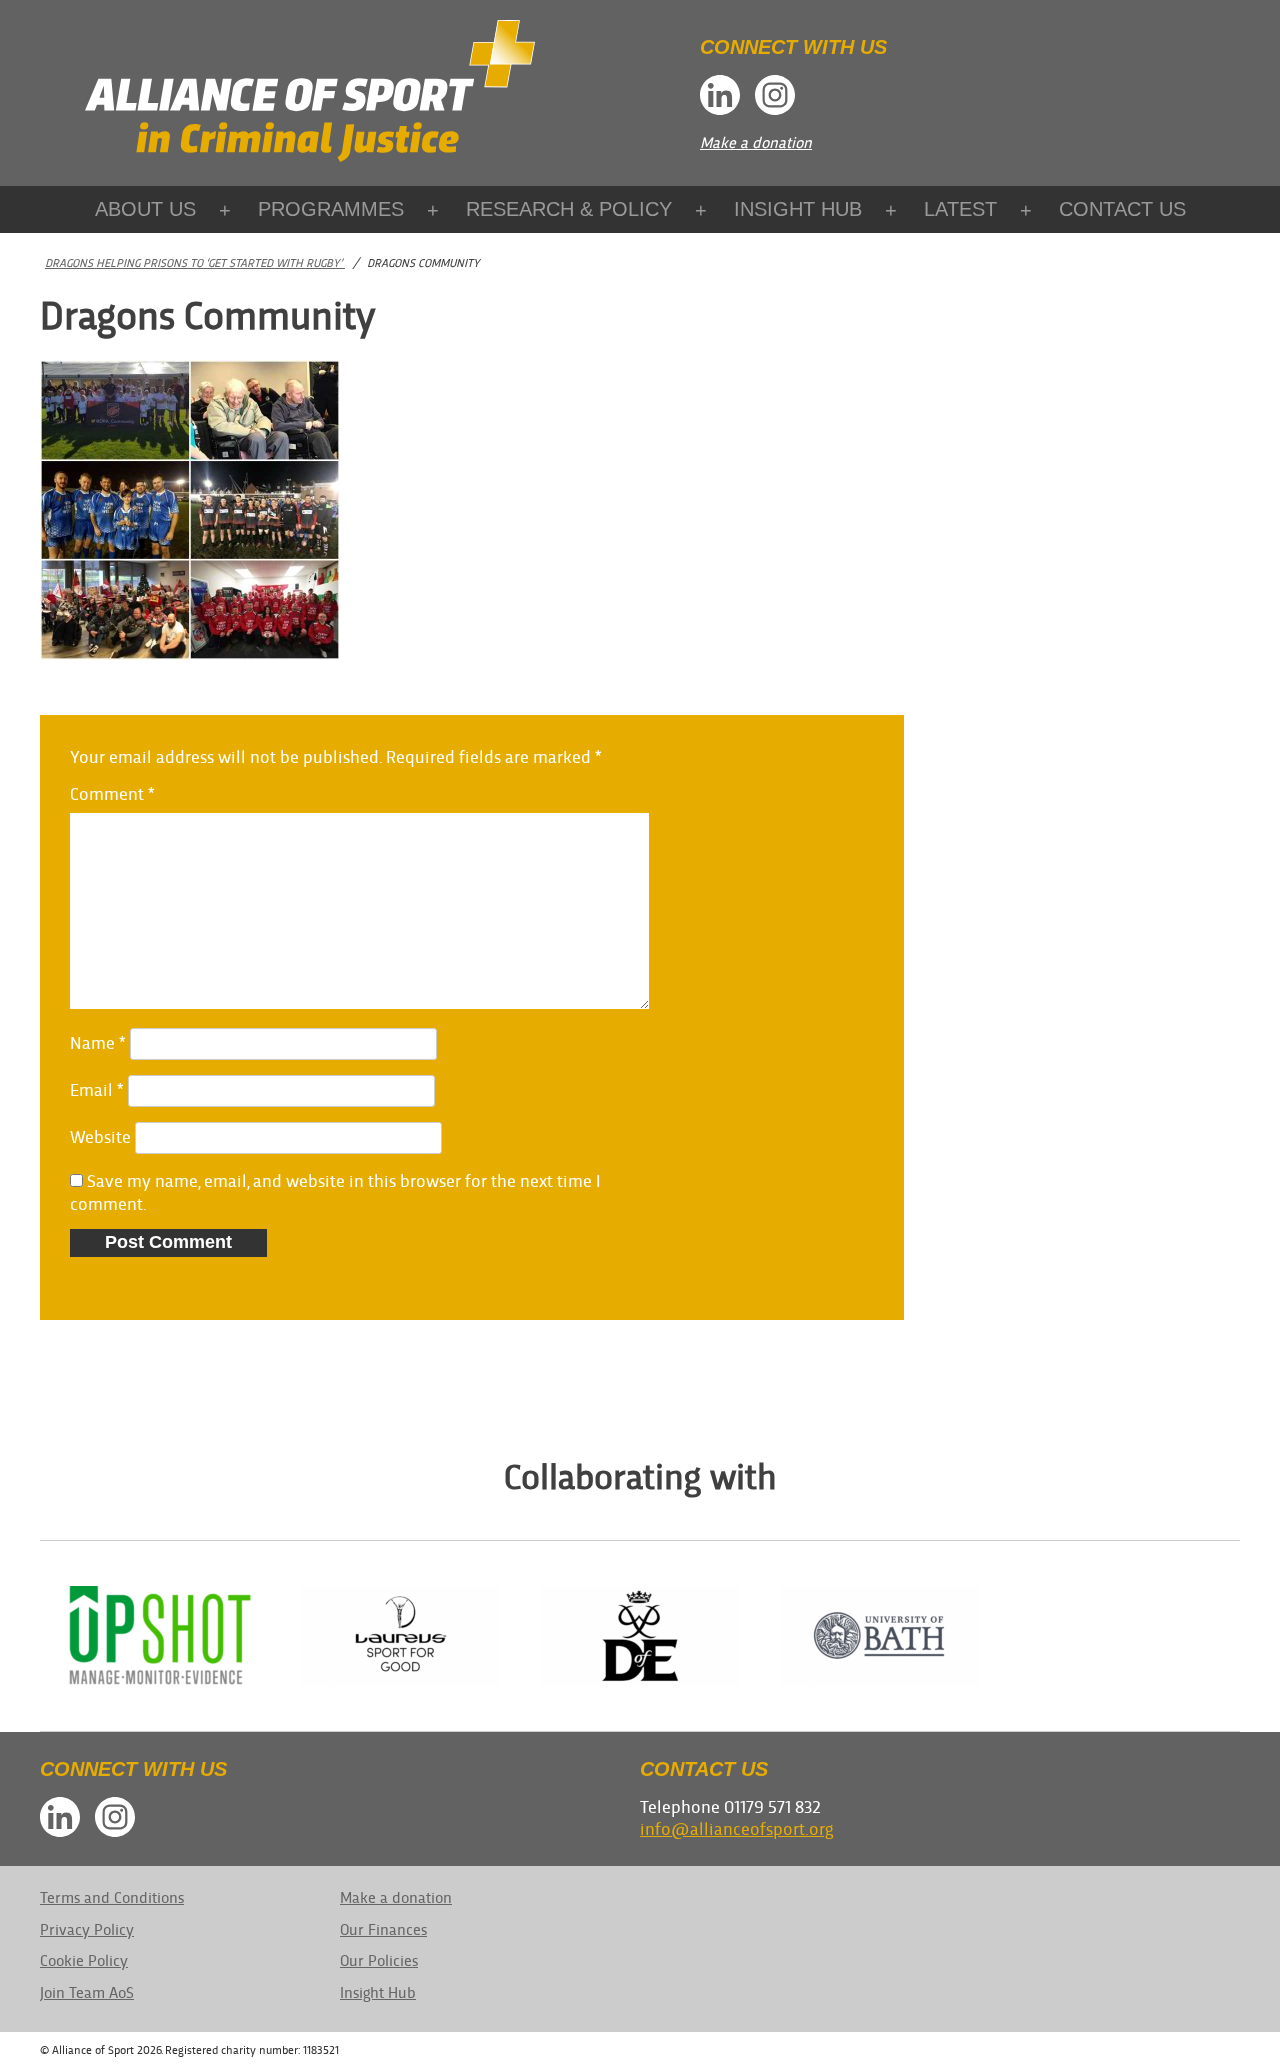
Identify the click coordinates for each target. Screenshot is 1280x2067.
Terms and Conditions (112, 1896)
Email (97, 1088)
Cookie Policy (84, 1959)
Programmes (331, 209)
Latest (960, 209)
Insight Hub (798, 209)
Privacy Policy (87, 1928)
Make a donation (756, 141)
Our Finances (383, 1928)
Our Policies (379, 1959)
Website (100, 1135)
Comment (112, 792)
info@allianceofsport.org (736, 1827)
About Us (145, 209)
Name (98, 1041)
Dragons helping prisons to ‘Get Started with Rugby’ (195, 262)
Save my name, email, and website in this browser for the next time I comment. (335, 1191)
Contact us (1122, 209)
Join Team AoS (87, 1991)
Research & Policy (569, 209)
